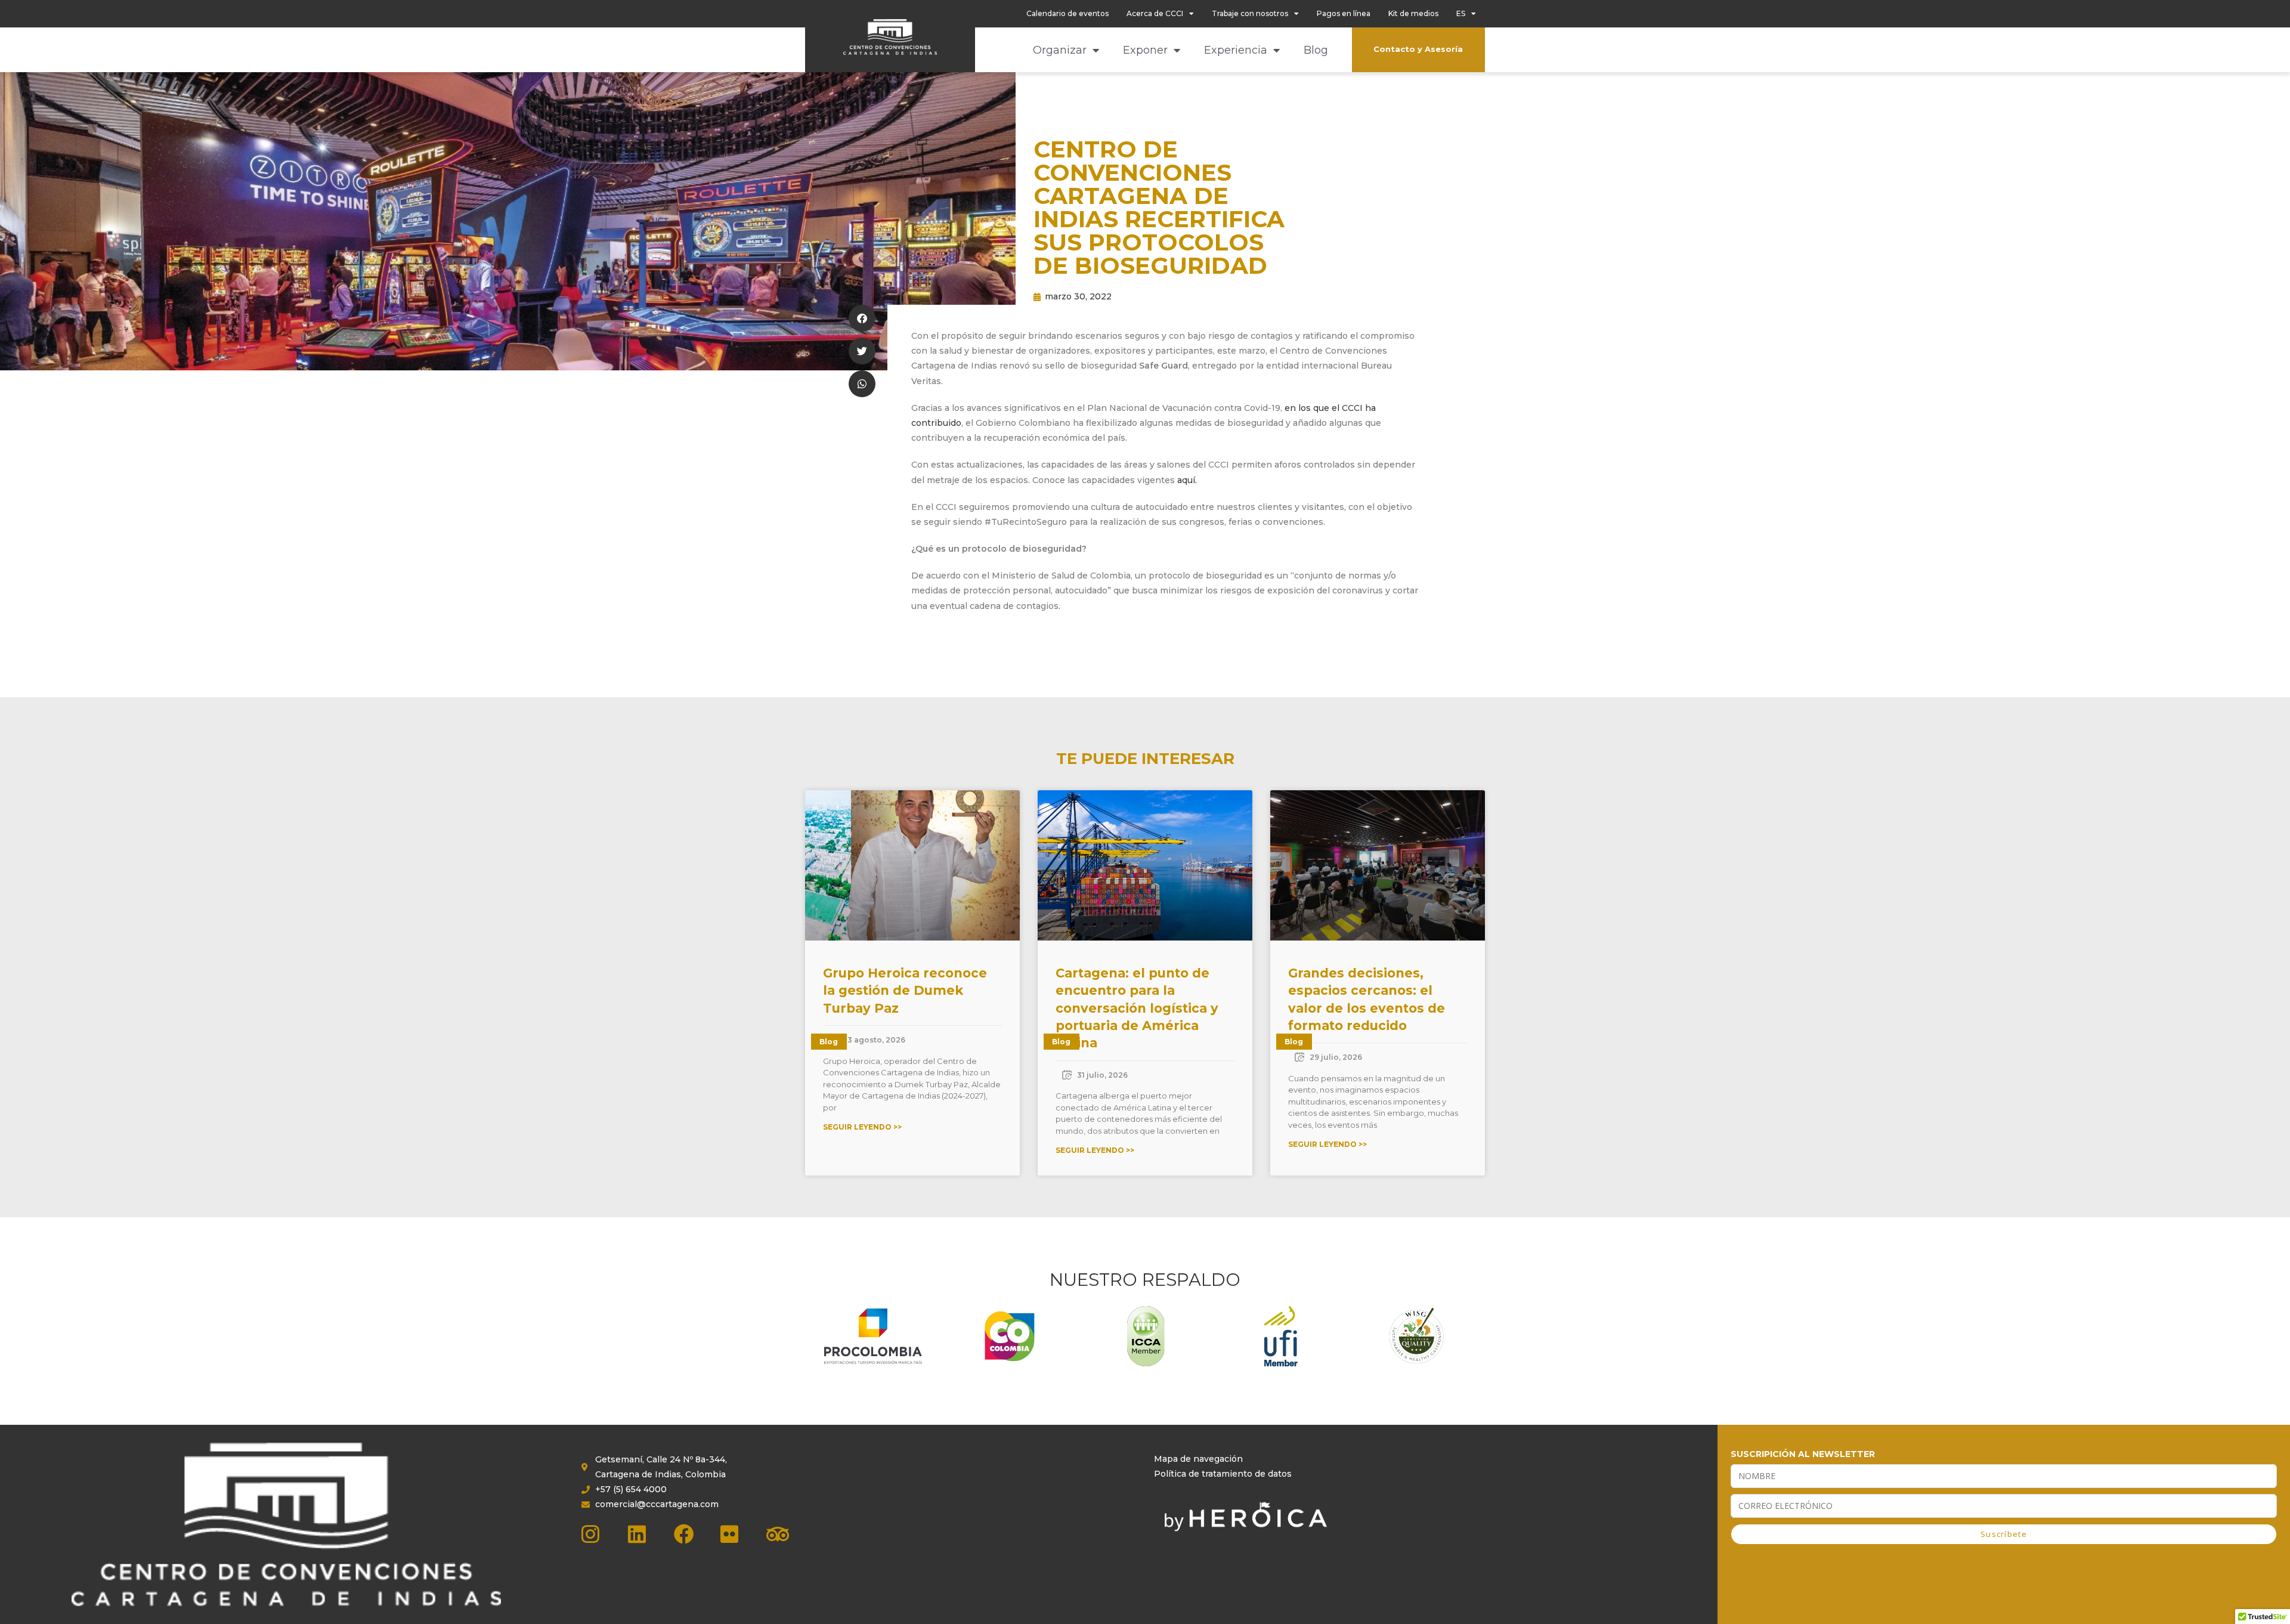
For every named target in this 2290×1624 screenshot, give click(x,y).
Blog (1316, 50)
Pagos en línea (1344, 13)
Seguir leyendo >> (862, 1127)
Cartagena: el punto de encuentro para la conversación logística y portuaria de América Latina (1137, 1008)
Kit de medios (1413, 13)
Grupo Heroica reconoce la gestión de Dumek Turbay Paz (905, 991)
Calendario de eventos (1067, 13)
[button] (862, 318)
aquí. (1187, 480)
